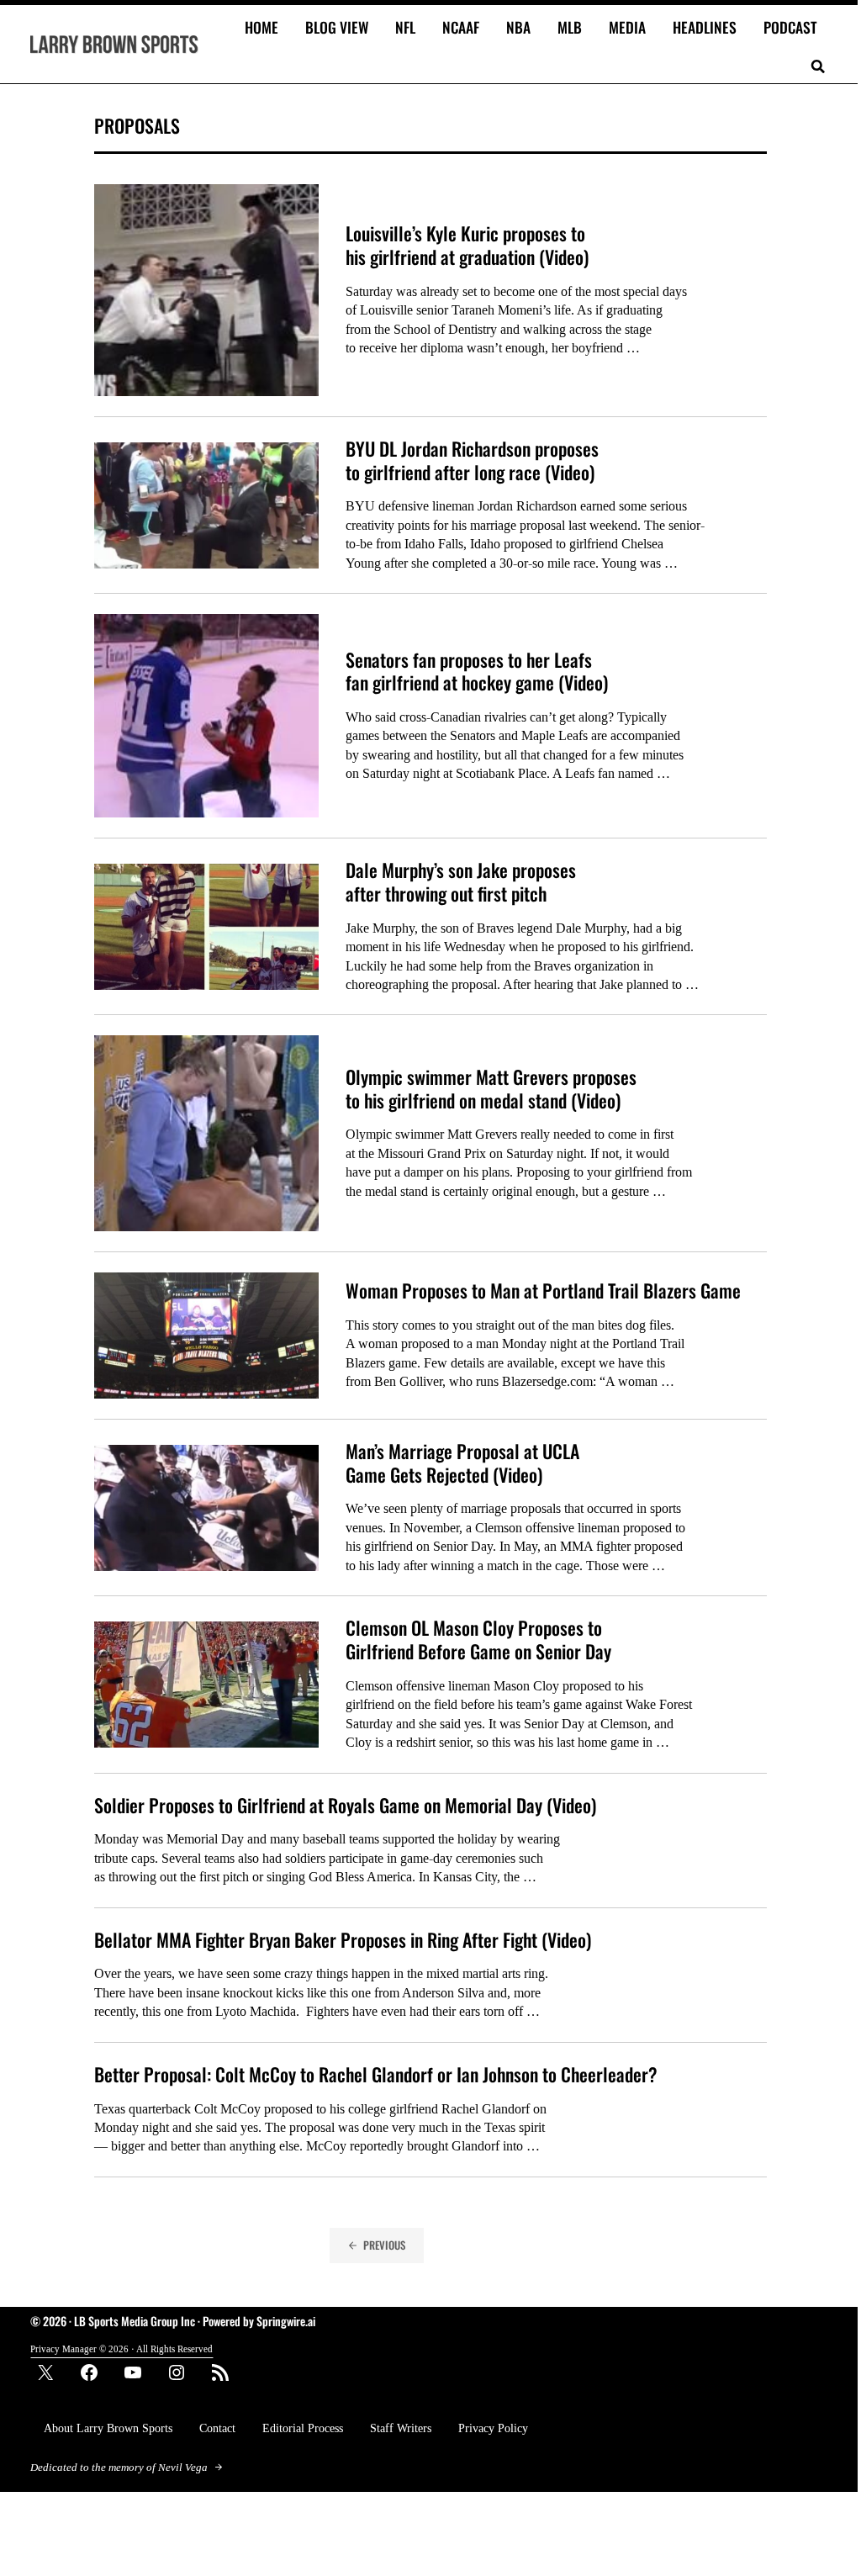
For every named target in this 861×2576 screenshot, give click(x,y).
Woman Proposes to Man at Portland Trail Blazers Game (543, 1291)
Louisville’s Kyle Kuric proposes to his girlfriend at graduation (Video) (467, 245)
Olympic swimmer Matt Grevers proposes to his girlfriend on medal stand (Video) (491, 1089)
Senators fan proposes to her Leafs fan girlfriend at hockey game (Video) (477, 672)
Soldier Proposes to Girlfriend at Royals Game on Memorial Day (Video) (345, 1806)
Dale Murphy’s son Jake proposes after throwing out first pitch (461, 882)
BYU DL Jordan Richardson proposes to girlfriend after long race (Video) (472, 460)
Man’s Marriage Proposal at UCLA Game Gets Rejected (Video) (462, 1463)
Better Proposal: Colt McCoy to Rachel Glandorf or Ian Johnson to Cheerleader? (376, 2075)
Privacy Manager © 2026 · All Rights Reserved (121, 2349)
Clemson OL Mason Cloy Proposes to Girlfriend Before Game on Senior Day (478, 1640)
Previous (384, 2245)
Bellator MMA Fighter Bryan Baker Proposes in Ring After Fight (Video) (343, 1940)
